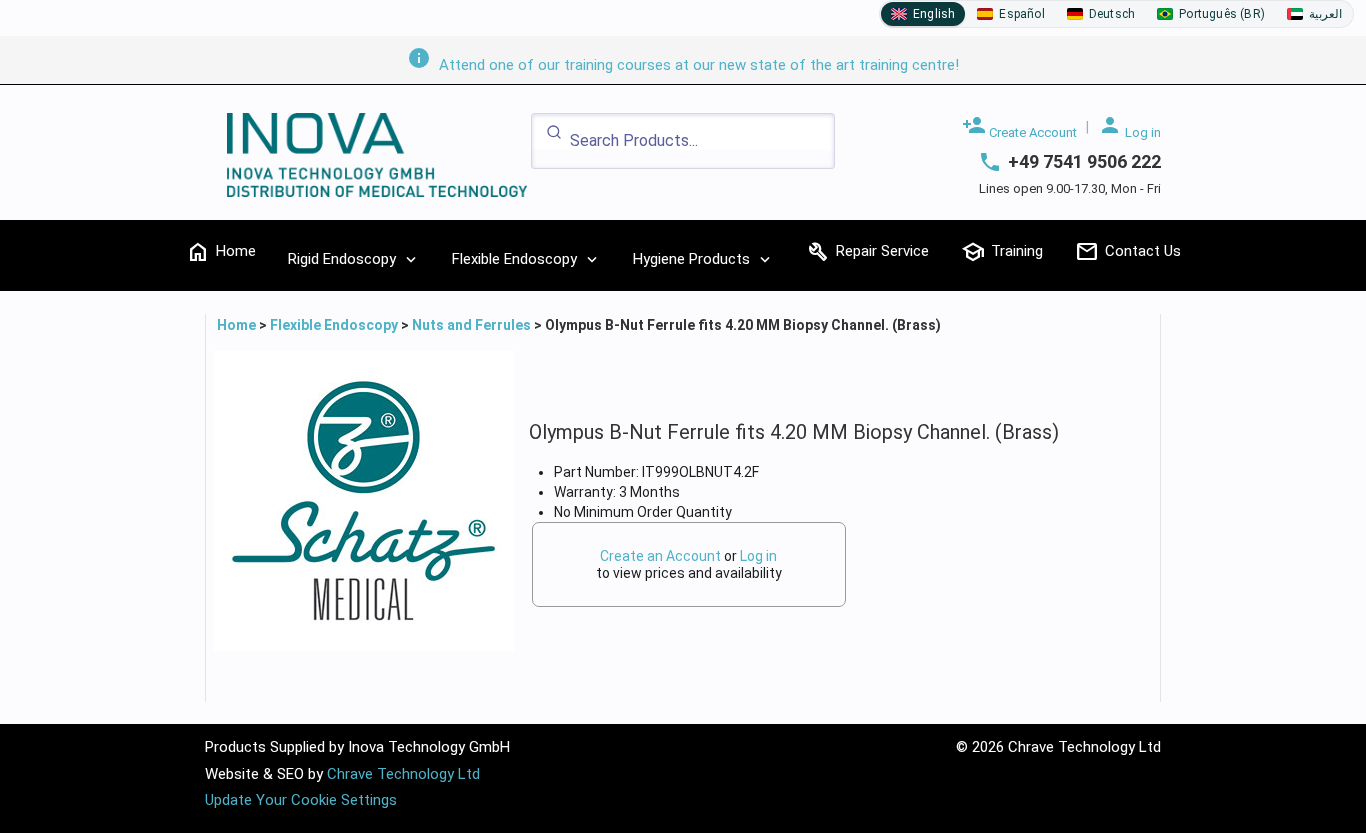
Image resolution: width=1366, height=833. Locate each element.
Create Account (1019, 126)
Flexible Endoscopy (334, 325)
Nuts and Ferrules (471, 325)
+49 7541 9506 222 (1084, 162)
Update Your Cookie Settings (301, 800)
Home (238, 325)
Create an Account (660, 556)
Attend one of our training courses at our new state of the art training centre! (683, 65)
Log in (1129, 126)
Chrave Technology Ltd (403, 774)
